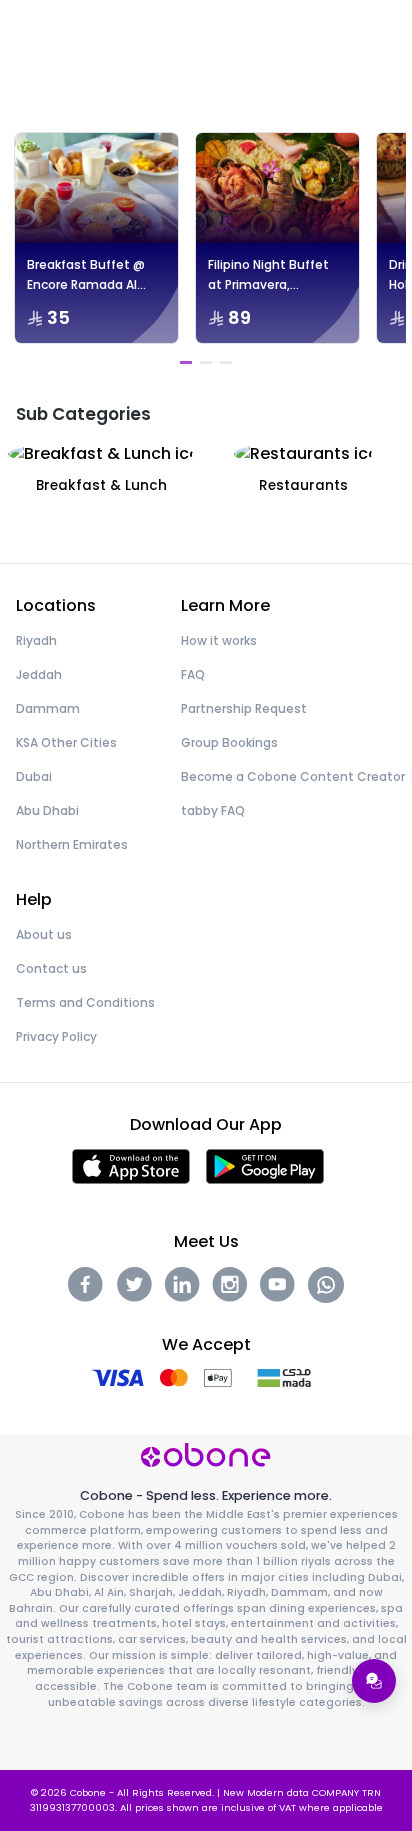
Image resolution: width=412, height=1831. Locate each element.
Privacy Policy (56, 1036)
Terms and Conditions (85, 1002)
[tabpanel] (96, 238)
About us (44, 934)
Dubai (34, 776)
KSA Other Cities (66, 742)
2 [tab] (206, 362)
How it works (219, 640)
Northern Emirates (72, 844)
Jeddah (39, 674)
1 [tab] (186, 362)
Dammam (48, 708)
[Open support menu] (374, 1681)
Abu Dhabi (47, 810)
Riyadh (36, 640)
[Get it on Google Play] (265, 1165)
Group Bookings (229, 742)
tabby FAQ (213, 810)
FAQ (193, 674)
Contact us (51, 968)
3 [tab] (226, 362)
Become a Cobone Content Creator (293, 776)
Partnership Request (244, 708)
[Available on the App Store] (131, 1165)
